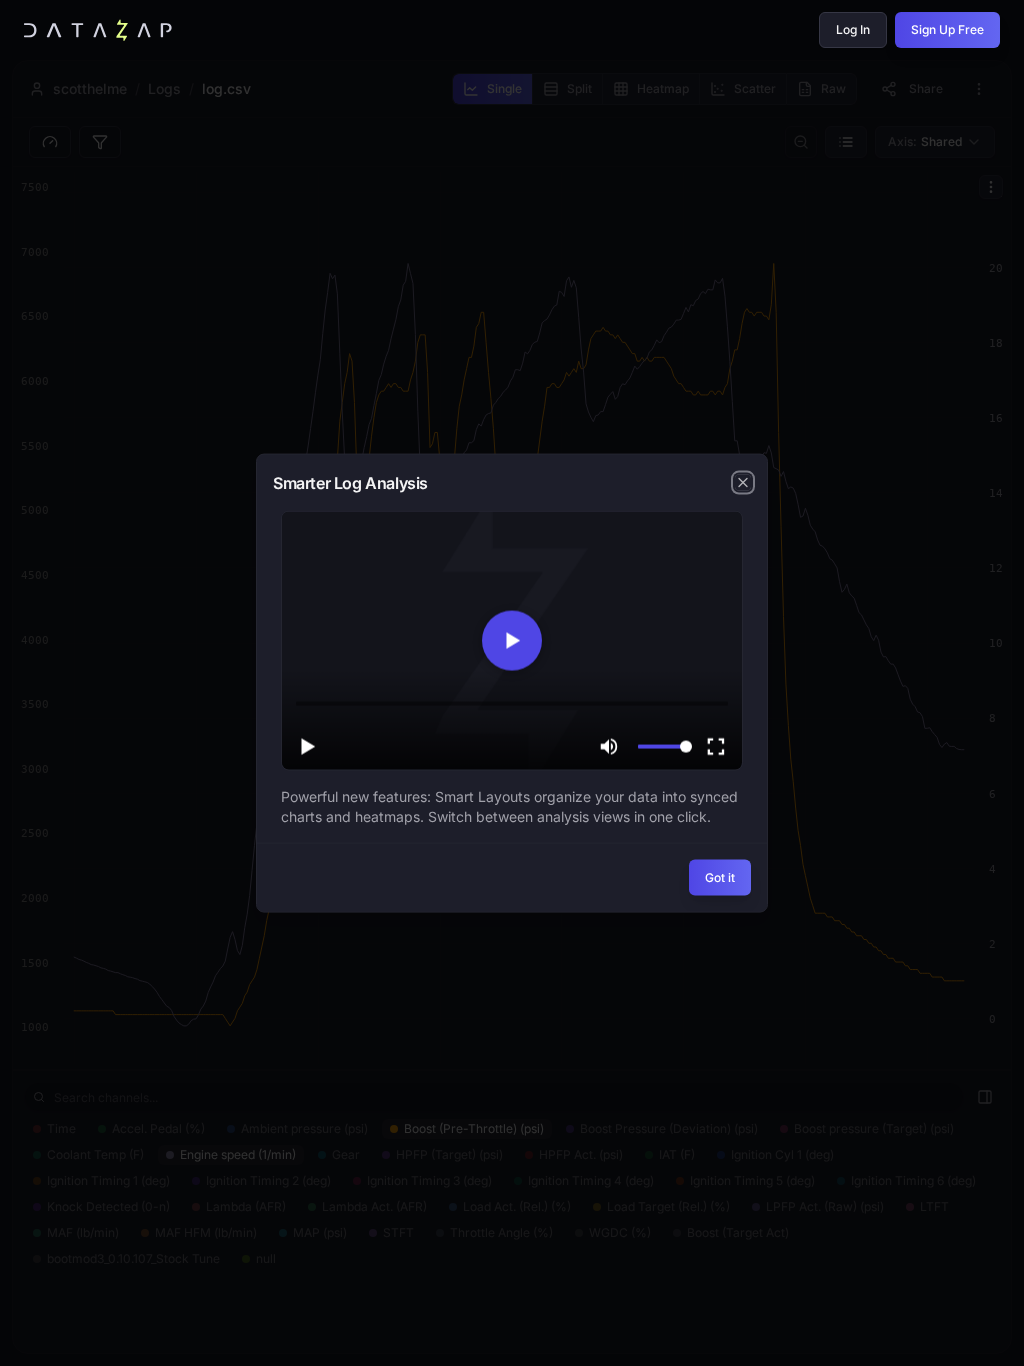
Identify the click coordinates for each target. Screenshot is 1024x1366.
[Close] (743, 483)
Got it (720, 876)
